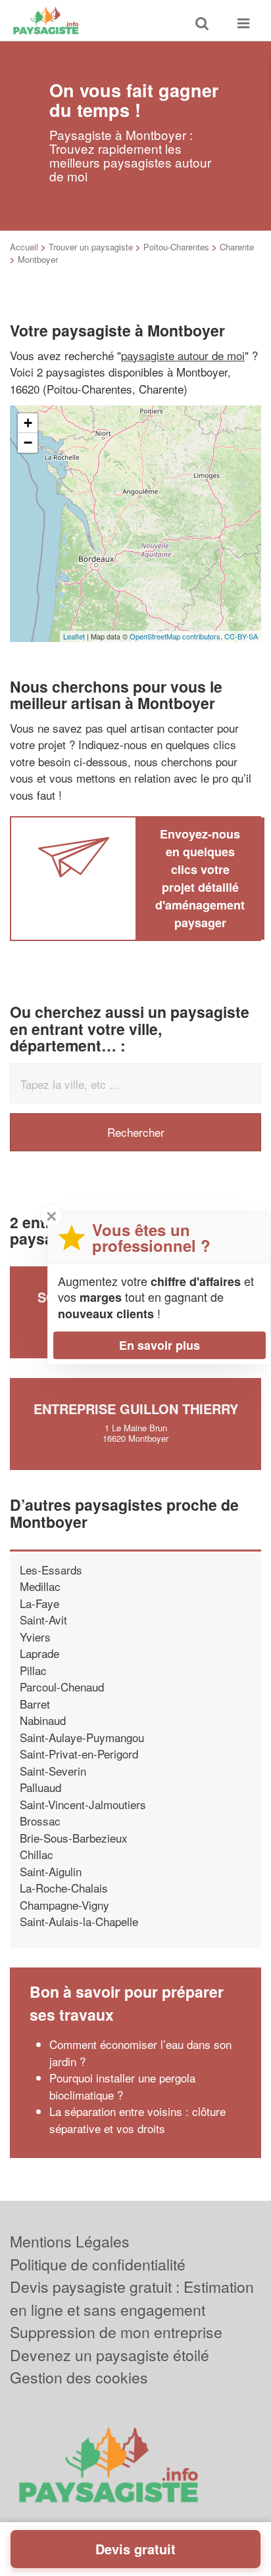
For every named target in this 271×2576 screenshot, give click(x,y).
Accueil (24, 247)
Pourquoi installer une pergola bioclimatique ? (122, 2086)
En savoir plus (160, 1345)
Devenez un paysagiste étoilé (110, 2355)
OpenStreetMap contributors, (177, 636)
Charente (237, 247)
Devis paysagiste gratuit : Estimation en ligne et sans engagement (132, 2298)
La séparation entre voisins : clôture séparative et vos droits (137, 2120)
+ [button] (28, 423)
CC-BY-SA (241, 636)
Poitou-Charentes (176, 247)
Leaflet (74, 636)
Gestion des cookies (79, 2377)
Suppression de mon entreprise (116, 2332)
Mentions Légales (70, 2241)
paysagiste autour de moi (183, 355)
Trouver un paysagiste (91, 247)
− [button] (28, 443)
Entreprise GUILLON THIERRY (136, 1409)
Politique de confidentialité (98, 2264)
